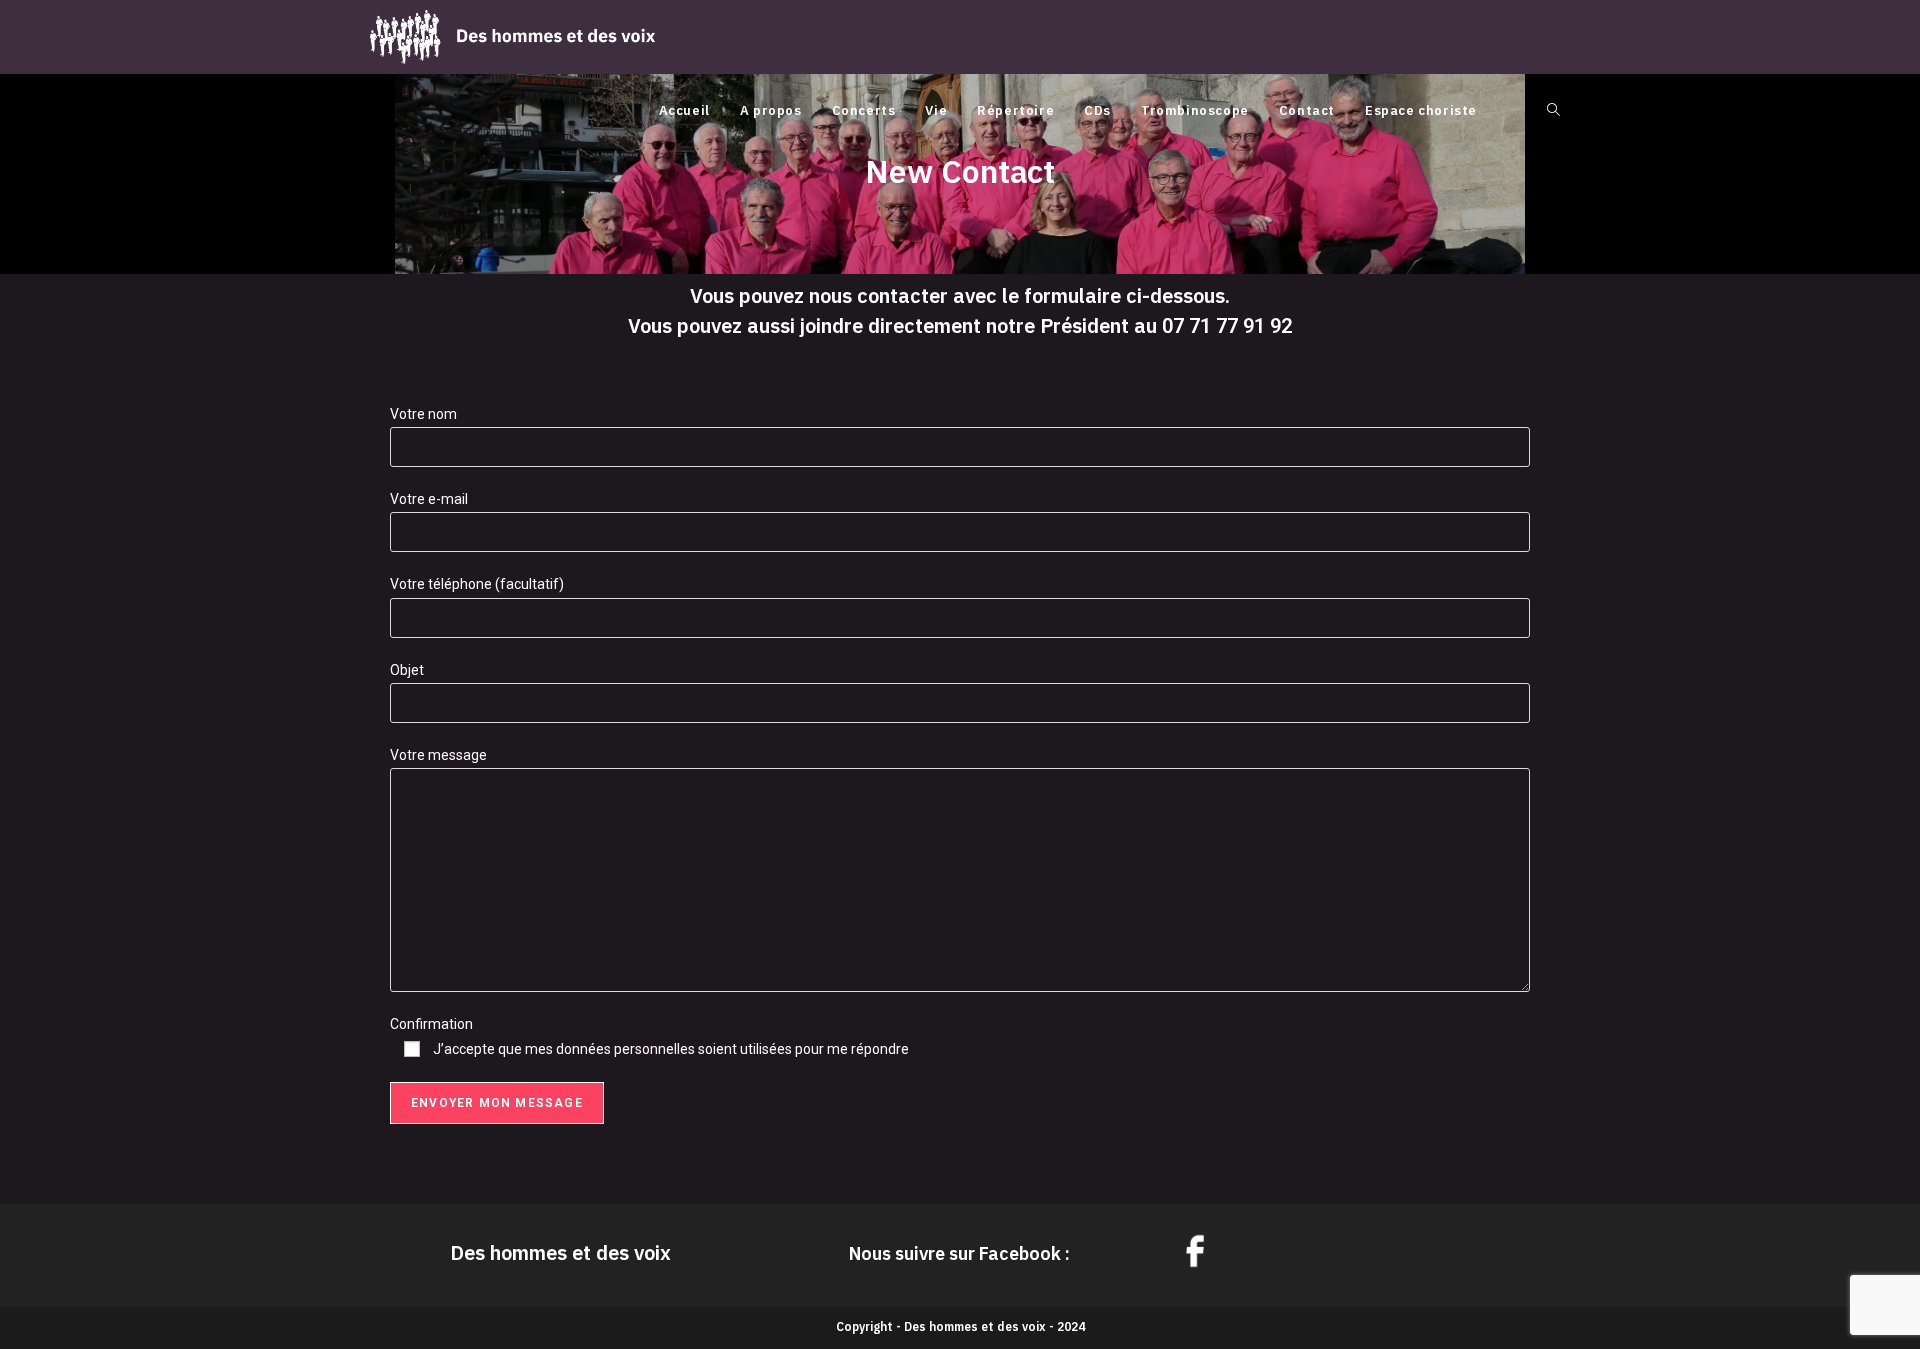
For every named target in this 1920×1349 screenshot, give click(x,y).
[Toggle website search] (1553, 111)
